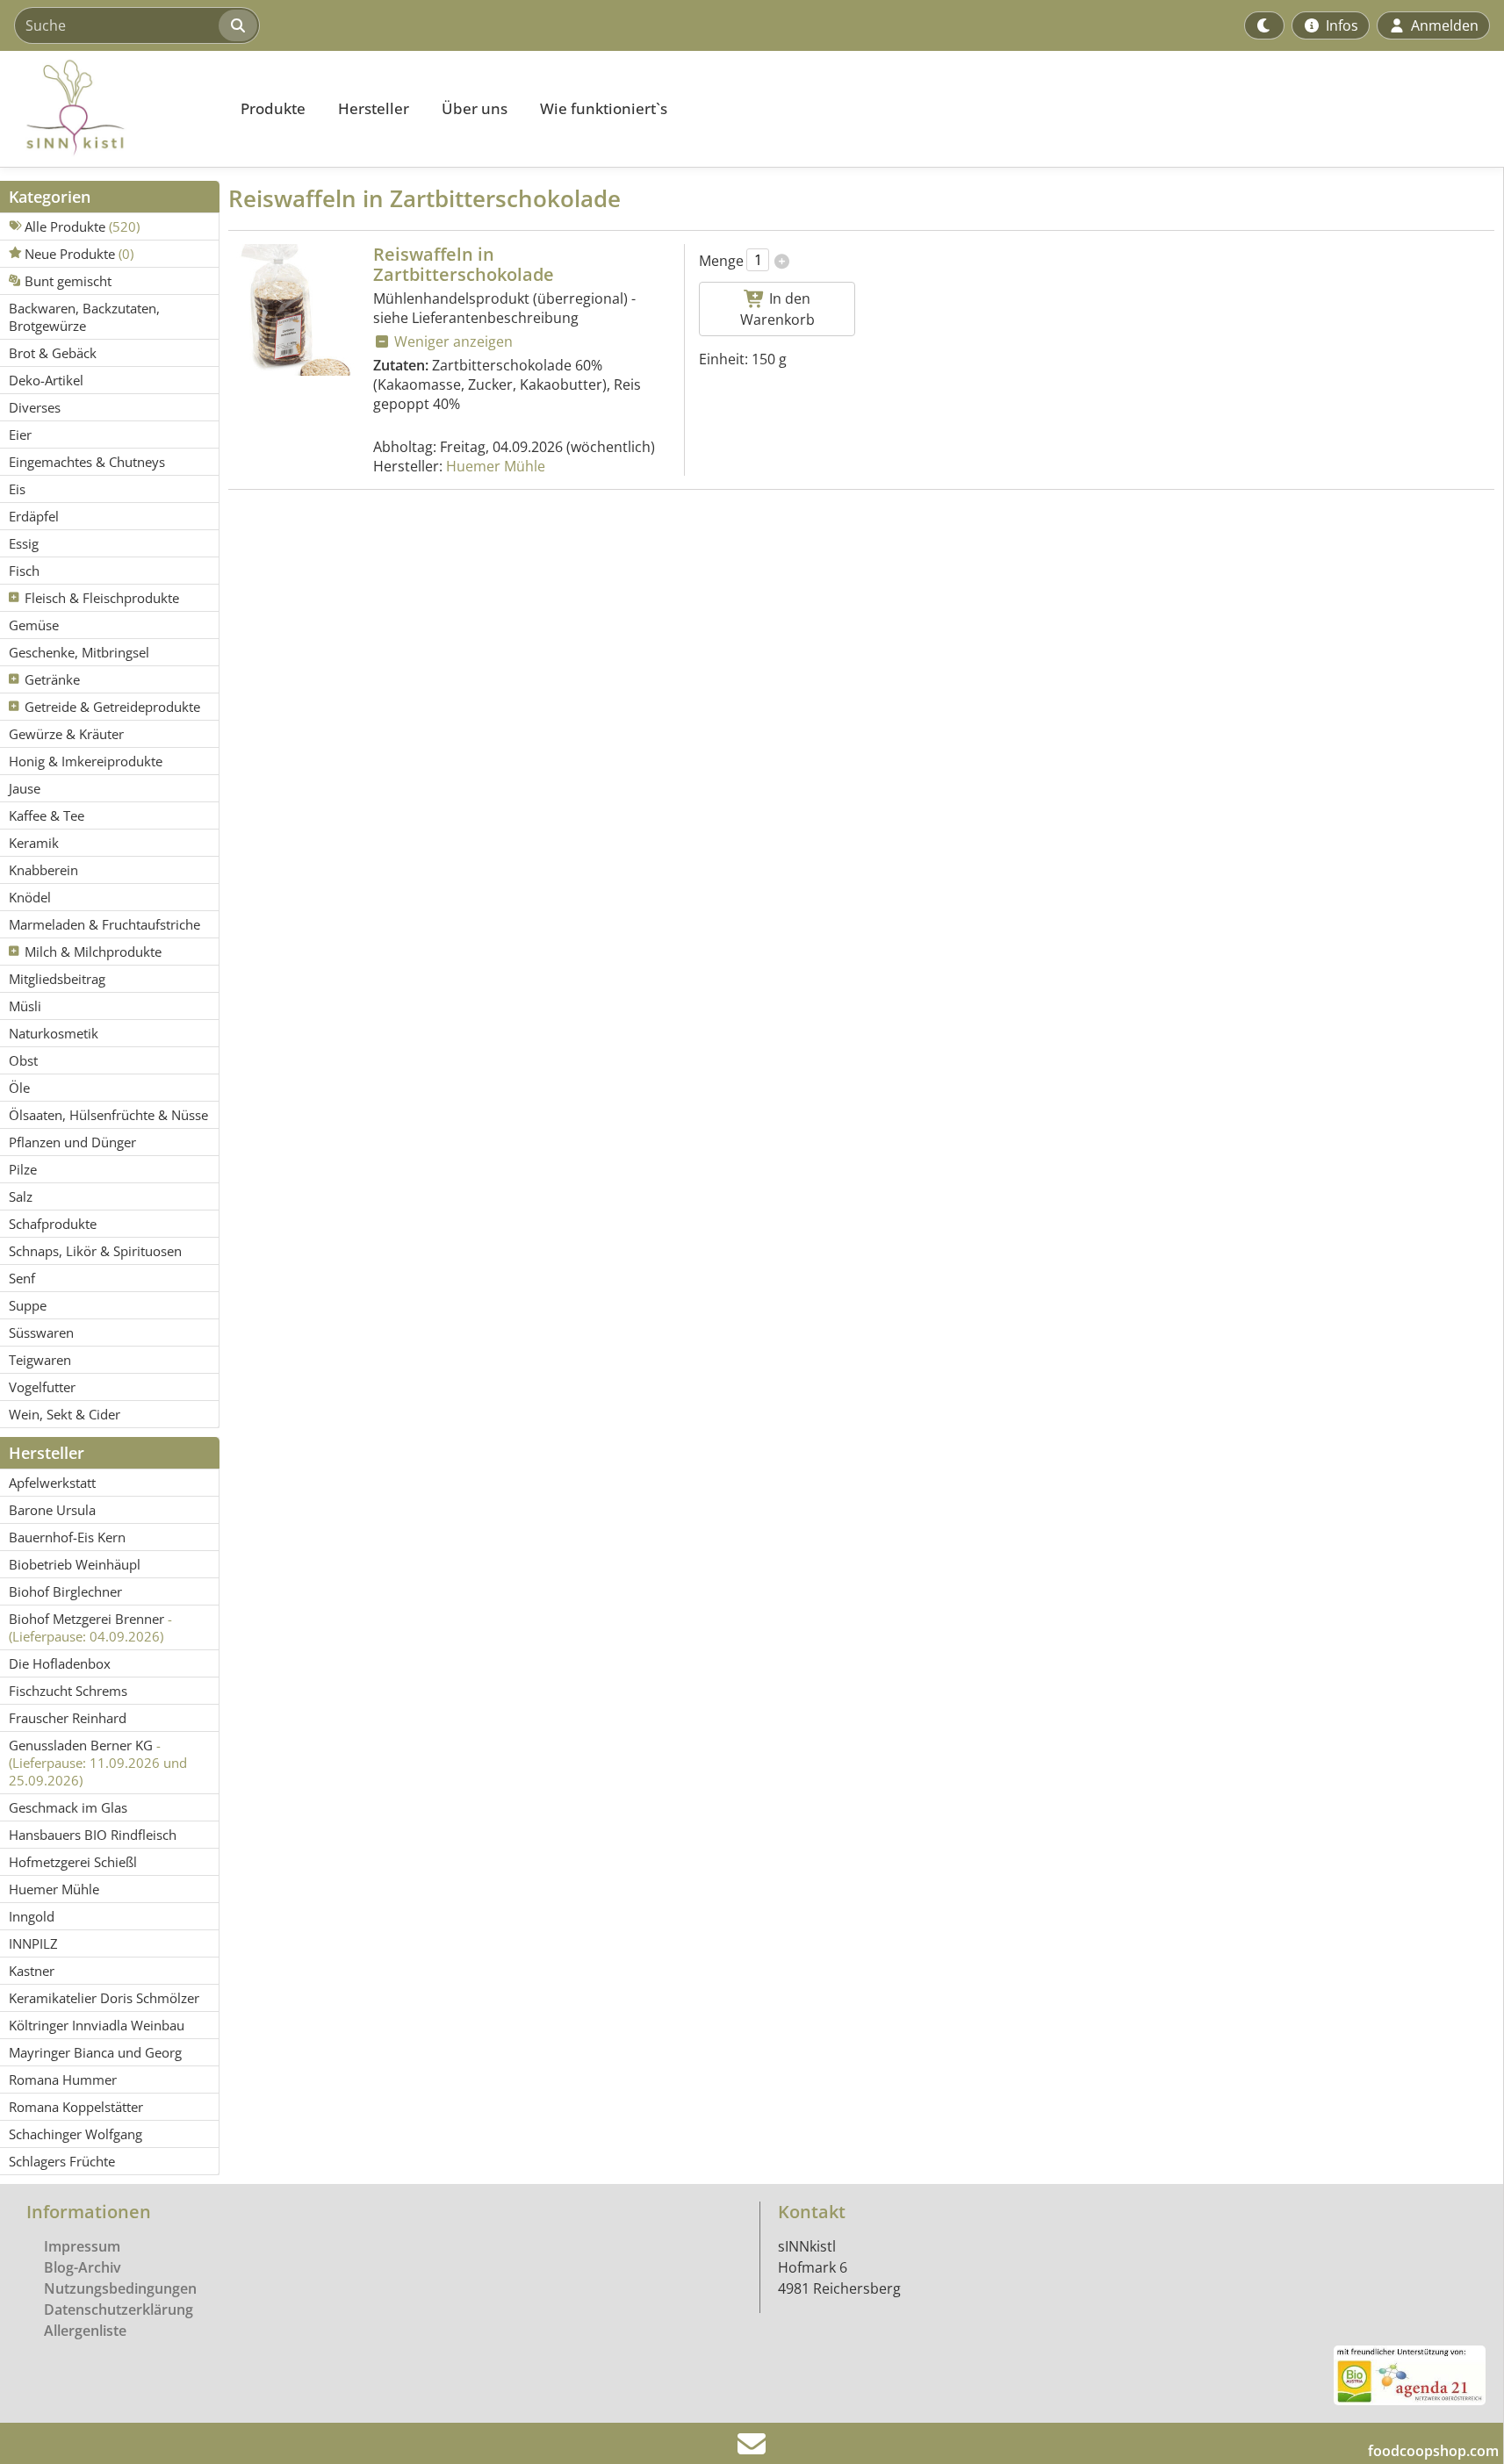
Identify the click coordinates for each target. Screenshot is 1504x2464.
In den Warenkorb (777, 309)
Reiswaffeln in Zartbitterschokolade (464, 264)
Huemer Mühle (496, 466)
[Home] (111, 109)
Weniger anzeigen (452, 341)
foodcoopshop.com (1433, 2451)
